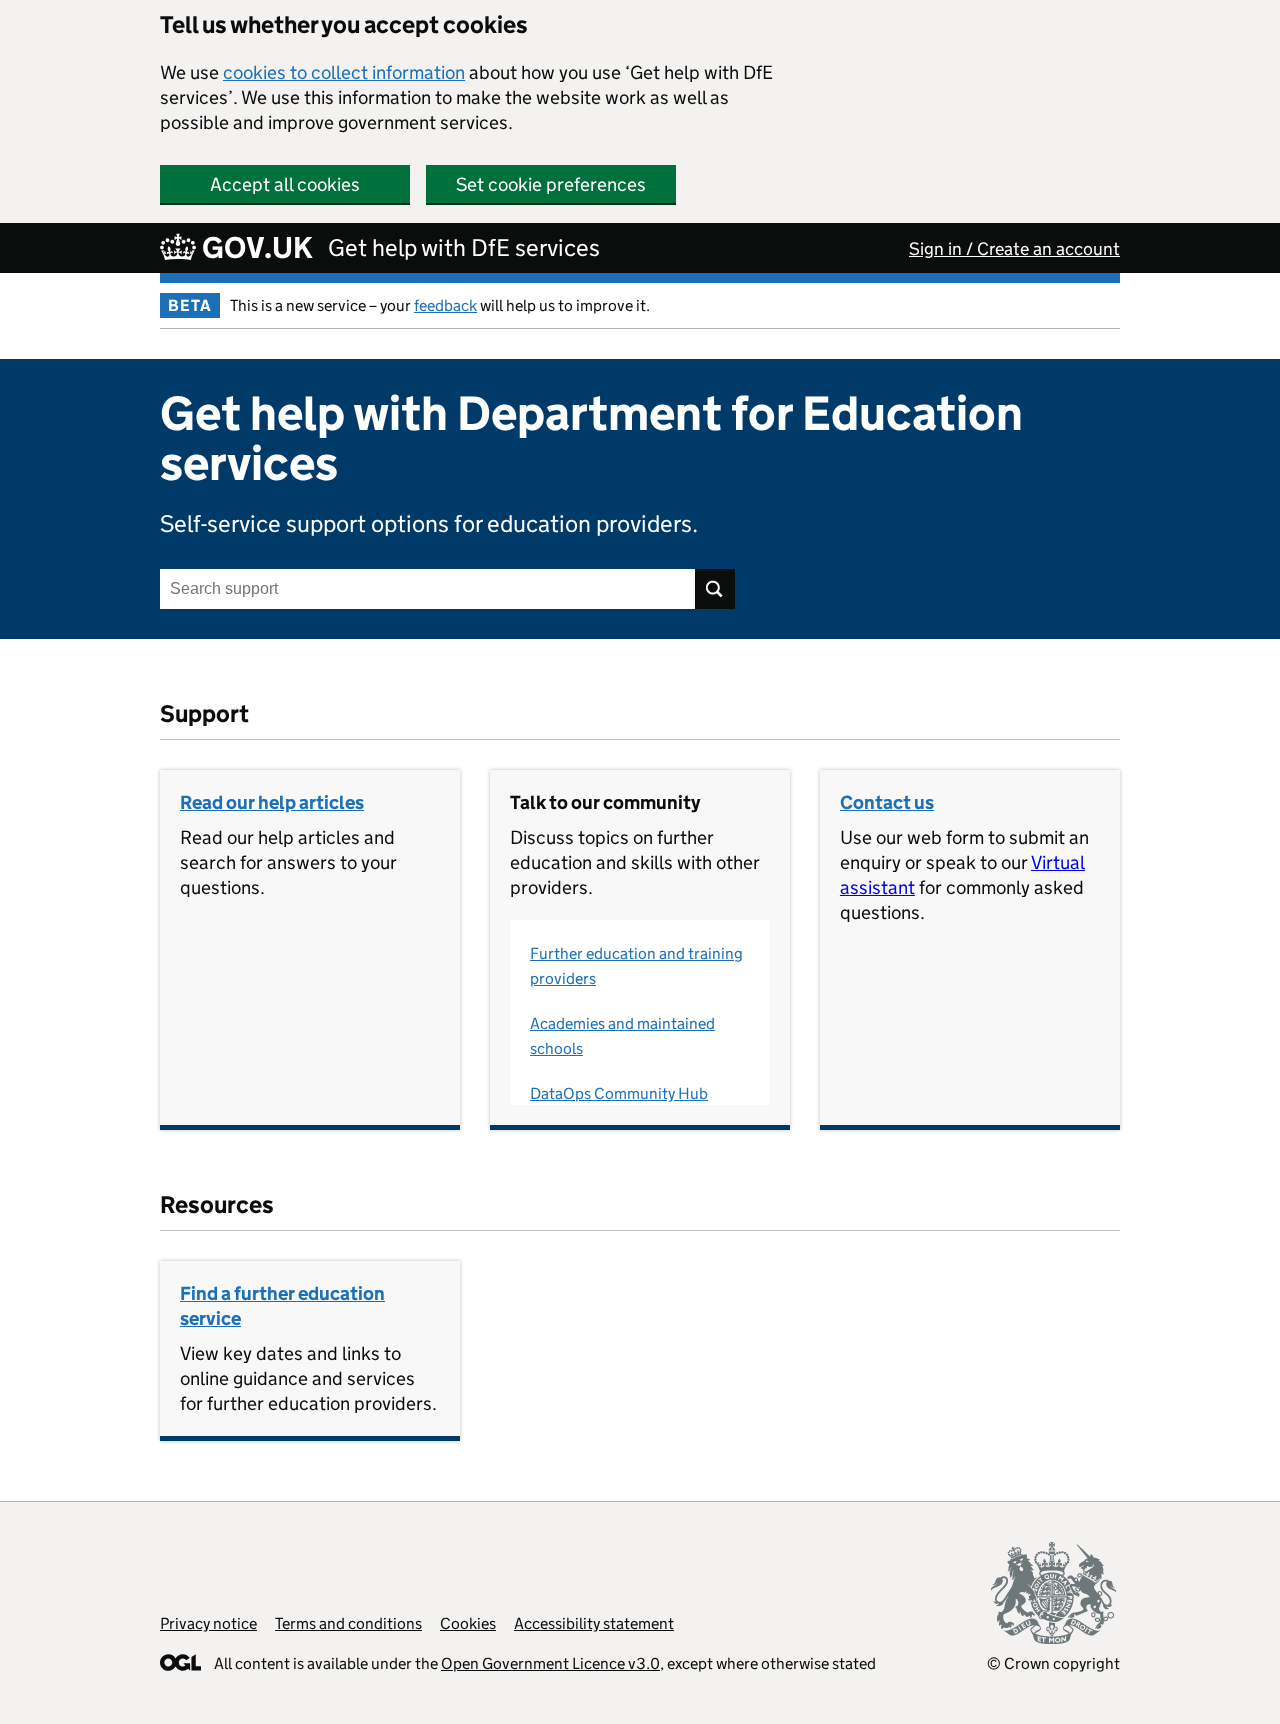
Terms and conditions (348, 1623)
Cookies (468, 1623)
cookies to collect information (344, 72)
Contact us (887, 802)
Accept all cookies (285, 184)
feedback (445, 305)
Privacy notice (208, 1623)
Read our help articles (272, 802)
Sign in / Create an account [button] (1014, 249)
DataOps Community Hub (619, 1093)
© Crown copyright (1053, 1663)
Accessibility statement (594, 1623)
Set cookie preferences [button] (551, 184)
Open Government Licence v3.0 (550, 1663)
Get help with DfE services (464, 247)
